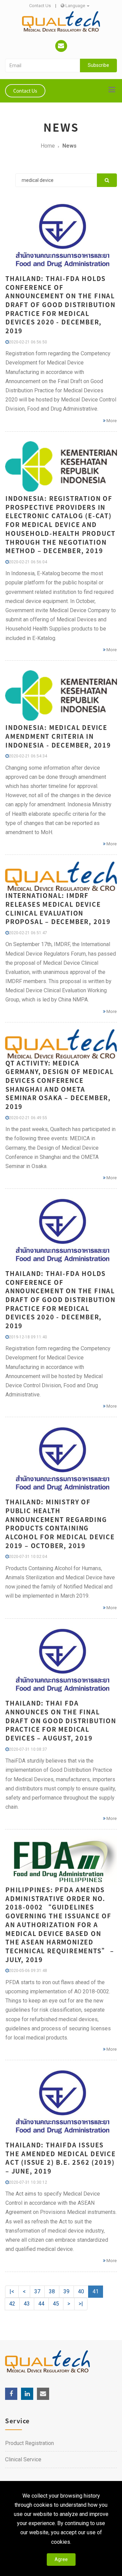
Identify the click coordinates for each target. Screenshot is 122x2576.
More (111, 421)
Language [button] (75, 6)
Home (48, 146)
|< (12, 2291)
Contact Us (40, 6)
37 (37, 2291)
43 (27, 2304)
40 (81, 2291)
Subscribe (98, 65)
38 (52, 2291)
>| (81, 2304)
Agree (61, 2559)
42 (12, 2304)
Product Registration (29, 2443)
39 (66, 2291)
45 (56, 2304)
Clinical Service (23, 2459)
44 (41, 2304)
